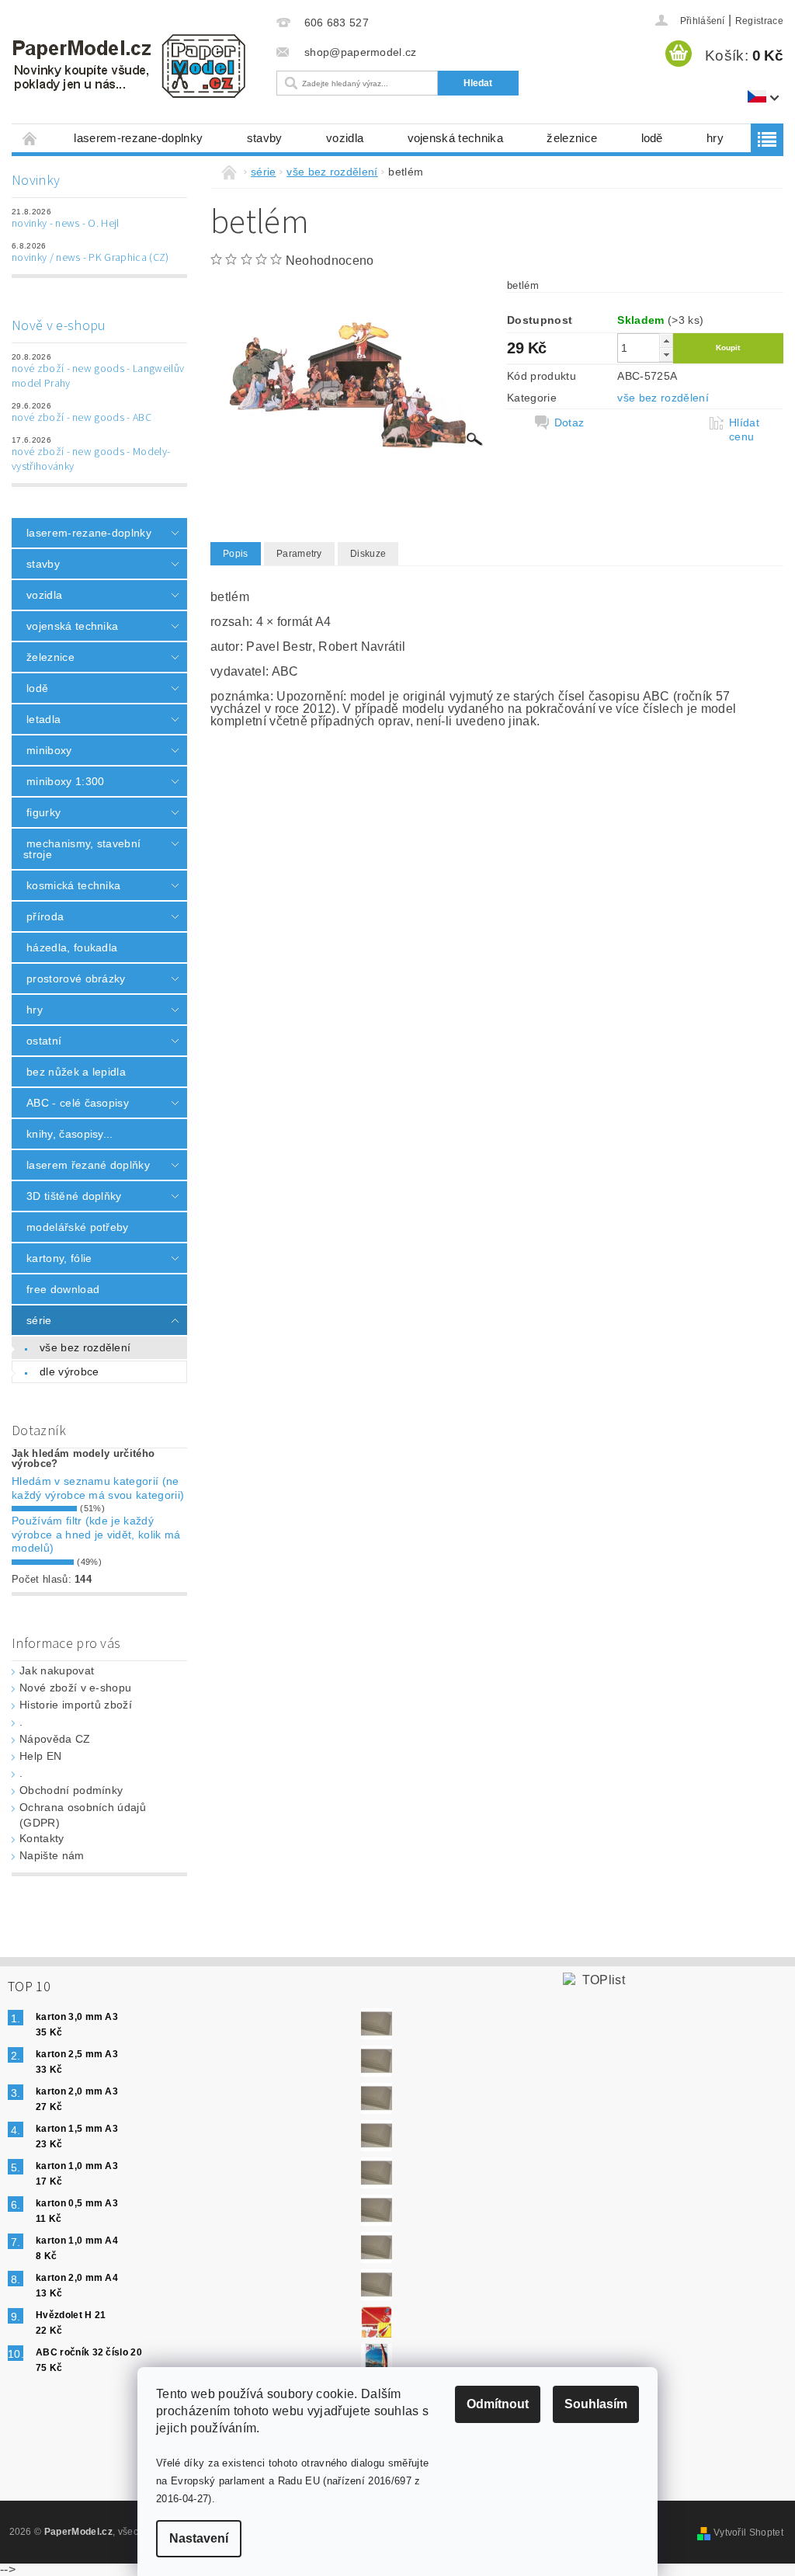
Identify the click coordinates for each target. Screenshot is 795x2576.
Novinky (36, 181)
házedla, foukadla (72, 947)
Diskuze (368, 554)
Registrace (759, 21)
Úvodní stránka (30, 138)
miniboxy (49, 750)
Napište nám (52, 1855)
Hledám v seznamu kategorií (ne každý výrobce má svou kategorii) (98, 1488)
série (39, 1320)
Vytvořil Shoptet (748, 2533)
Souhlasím (596, 2404)
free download (63, 1289)
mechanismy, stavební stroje (82, 849)
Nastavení (199, 2538)
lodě (652, 138)
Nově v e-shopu (59, 326)
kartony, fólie (59, 1258)
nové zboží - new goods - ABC (82, 418)
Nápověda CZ (55, 1739)
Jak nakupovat (57, 1670)
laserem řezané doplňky (88, 1165)
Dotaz (569, 422)
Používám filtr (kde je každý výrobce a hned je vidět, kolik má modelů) (96, 1534)
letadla (43, 719)
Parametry (299, 554)
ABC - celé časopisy (78, 1103)
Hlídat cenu (744, 429)
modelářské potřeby (78, 1227)
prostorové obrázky (76, 979)
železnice (572, 138)
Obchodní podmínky (71, 1790)
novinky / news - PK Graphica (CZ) (90, 258)
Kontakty (42, 1838)
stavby (265, 138)
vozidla (345, 138)
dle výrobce (69, 1371)
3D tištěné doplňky (74, 1196)
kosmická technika (73, 885)
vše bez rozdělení (85, 1347)
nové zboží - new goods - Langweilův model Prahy (98, 377)
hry (715, 138)
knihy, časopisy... (70, 1134)
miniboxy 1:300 (65, 781)
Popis (236, 554)
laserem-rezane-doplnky (138, 138)
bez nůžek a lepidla (76, 1072)
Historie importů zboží (76, 1705)
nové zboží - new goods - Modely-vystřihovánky (91, 460)
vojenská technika (455, 138)
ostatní (44, 1041)
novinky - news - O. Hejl (66, 224)
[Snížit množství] (666, 355)
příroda (45, 916)
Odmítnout (498, 2404)
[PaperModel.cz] (132, 66)
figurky (43, 812)
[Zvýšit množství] (666, 341)
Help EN (40, 1756)
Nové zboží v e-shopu (75, 1688)
